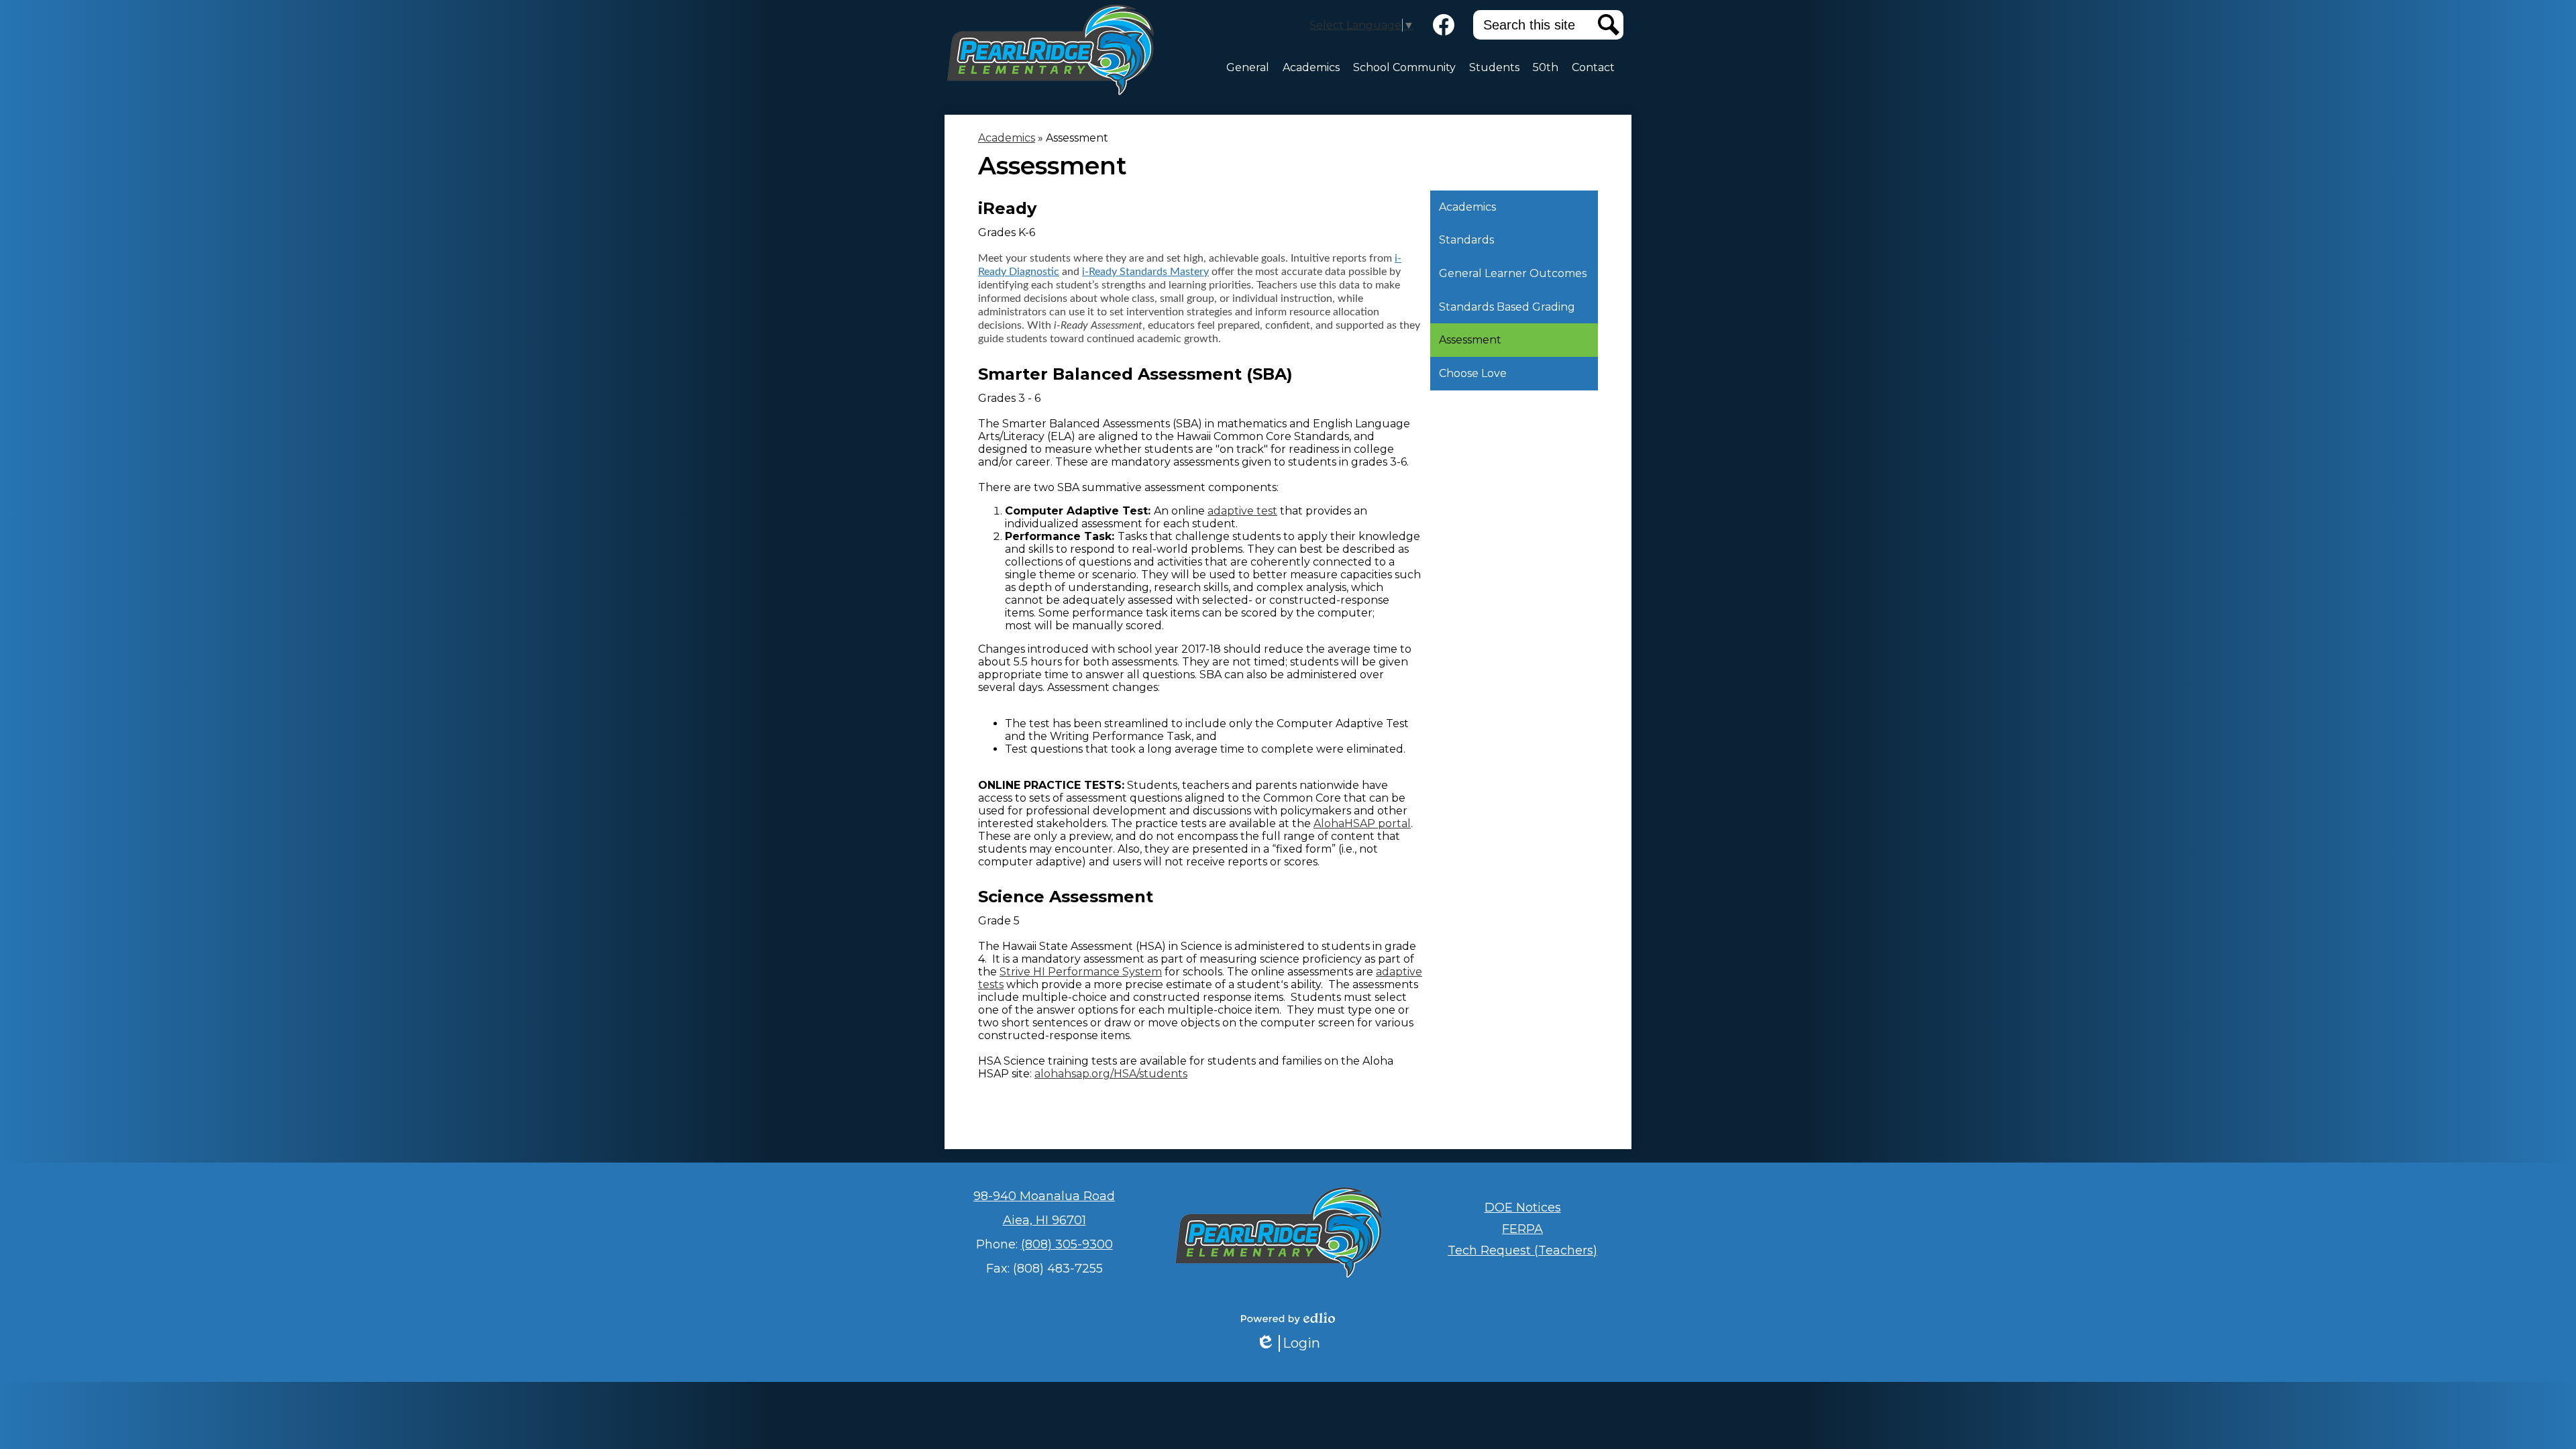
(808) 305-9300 (1067, 1244)
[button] (1248, 68)
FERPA (1522, 1229)
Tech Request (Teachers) (1522, 1250)
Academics (1007, 138)
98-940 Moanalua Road (1044, 1196)
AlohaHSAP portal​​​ (1362, 823)
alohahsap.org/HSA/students (1111, 1074)
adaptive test (1242, 511)
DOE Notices (1523, 1207)
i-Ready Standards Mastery (1145, 272)
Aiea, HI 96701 (1044, 1220)
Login (1293, 1343)
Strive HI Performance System (1081, 972)
